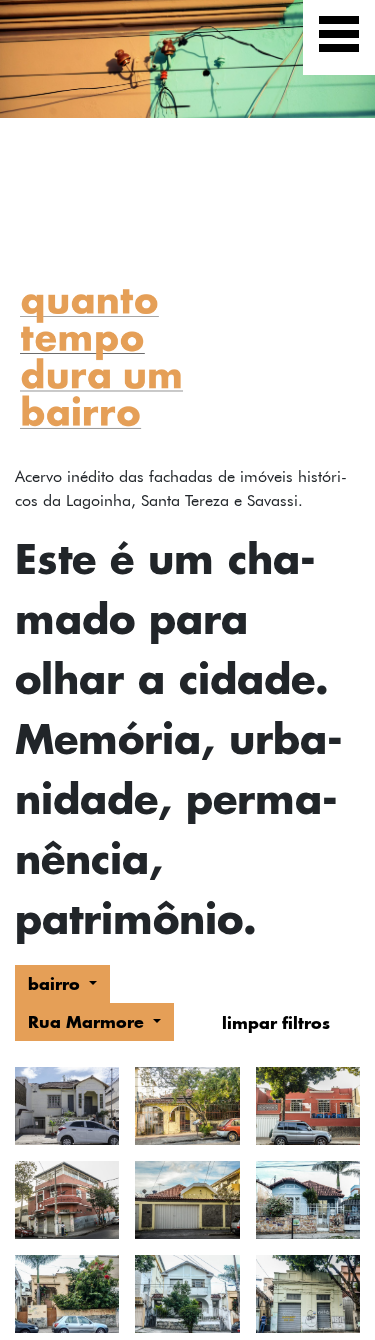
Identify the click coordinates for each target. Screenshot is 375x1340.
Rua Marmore (88, 1021)
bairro (56, 983)
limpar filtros (276, 1022)
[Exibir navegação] (339, 37)
